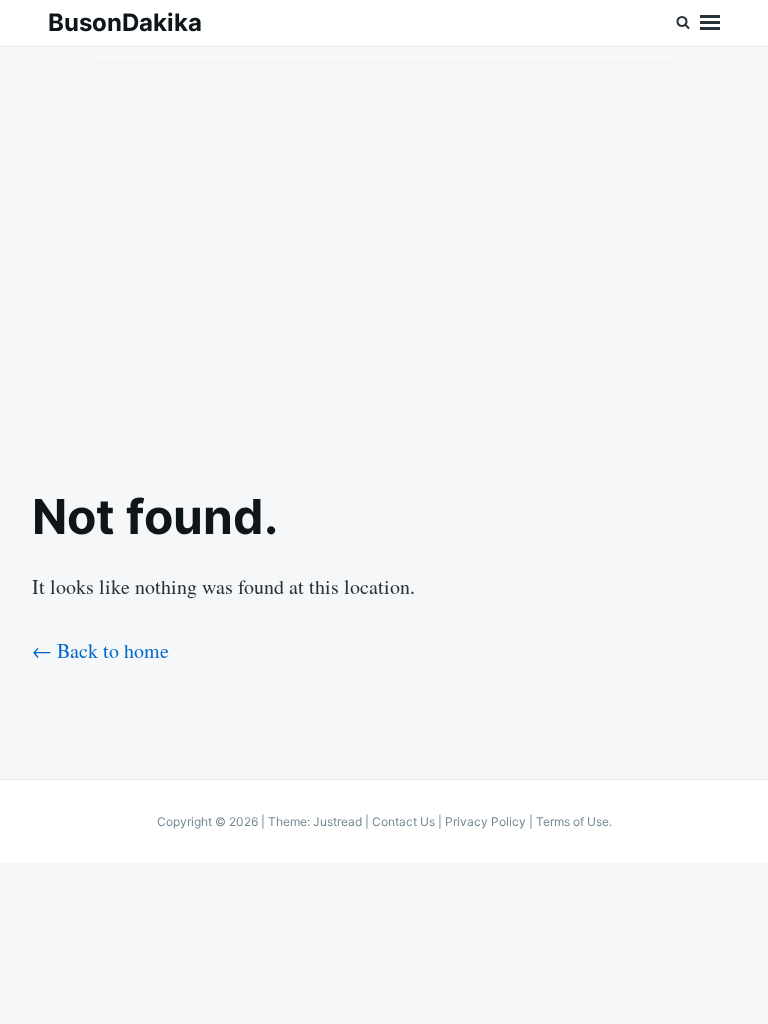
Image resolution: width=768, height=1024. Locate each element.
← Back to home (100, 650)
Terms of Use (572, 821)
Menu (710, 23)
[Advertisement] (384, 251)
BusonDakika (125, 22)
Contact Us (403, 821)
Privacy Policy (485, 821)
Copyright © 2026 (209, 821)
